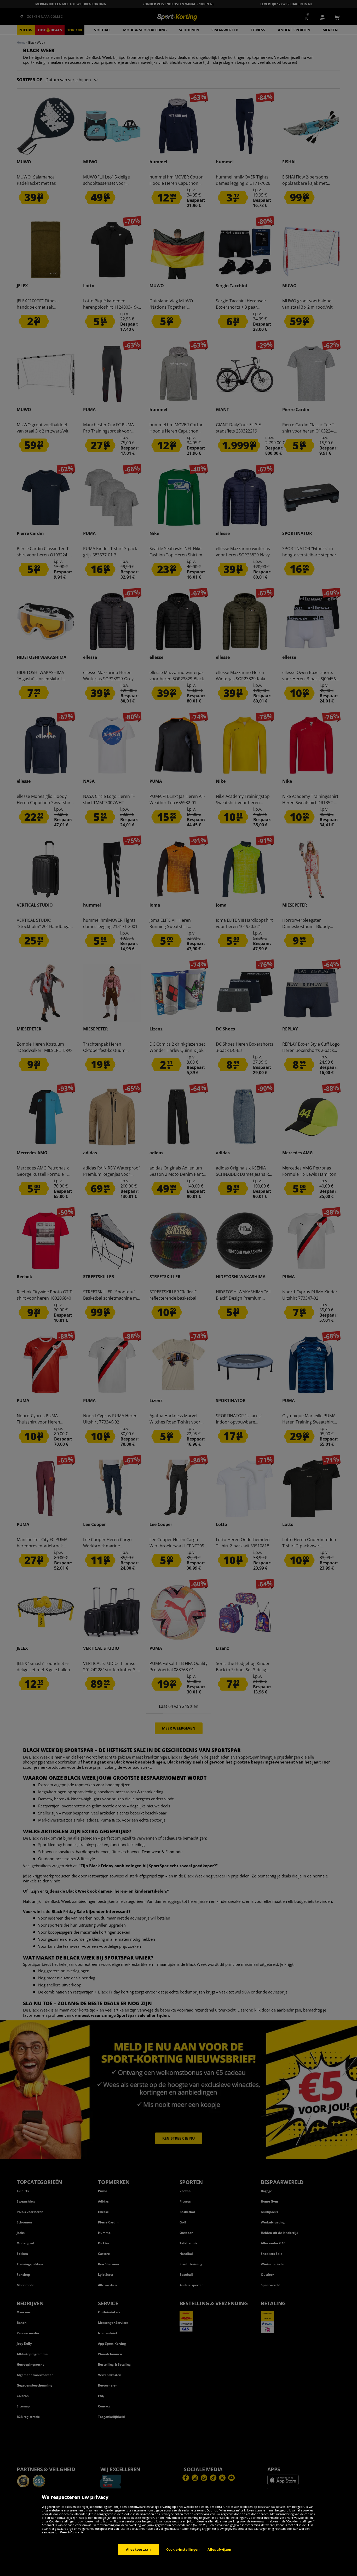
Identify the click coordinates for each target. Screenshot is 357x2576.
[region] (179, 2532)
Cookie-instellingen (183, 2549)
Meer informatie (71, 2532)
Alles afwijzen (219, 2549)
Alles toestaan (138, 2549)
